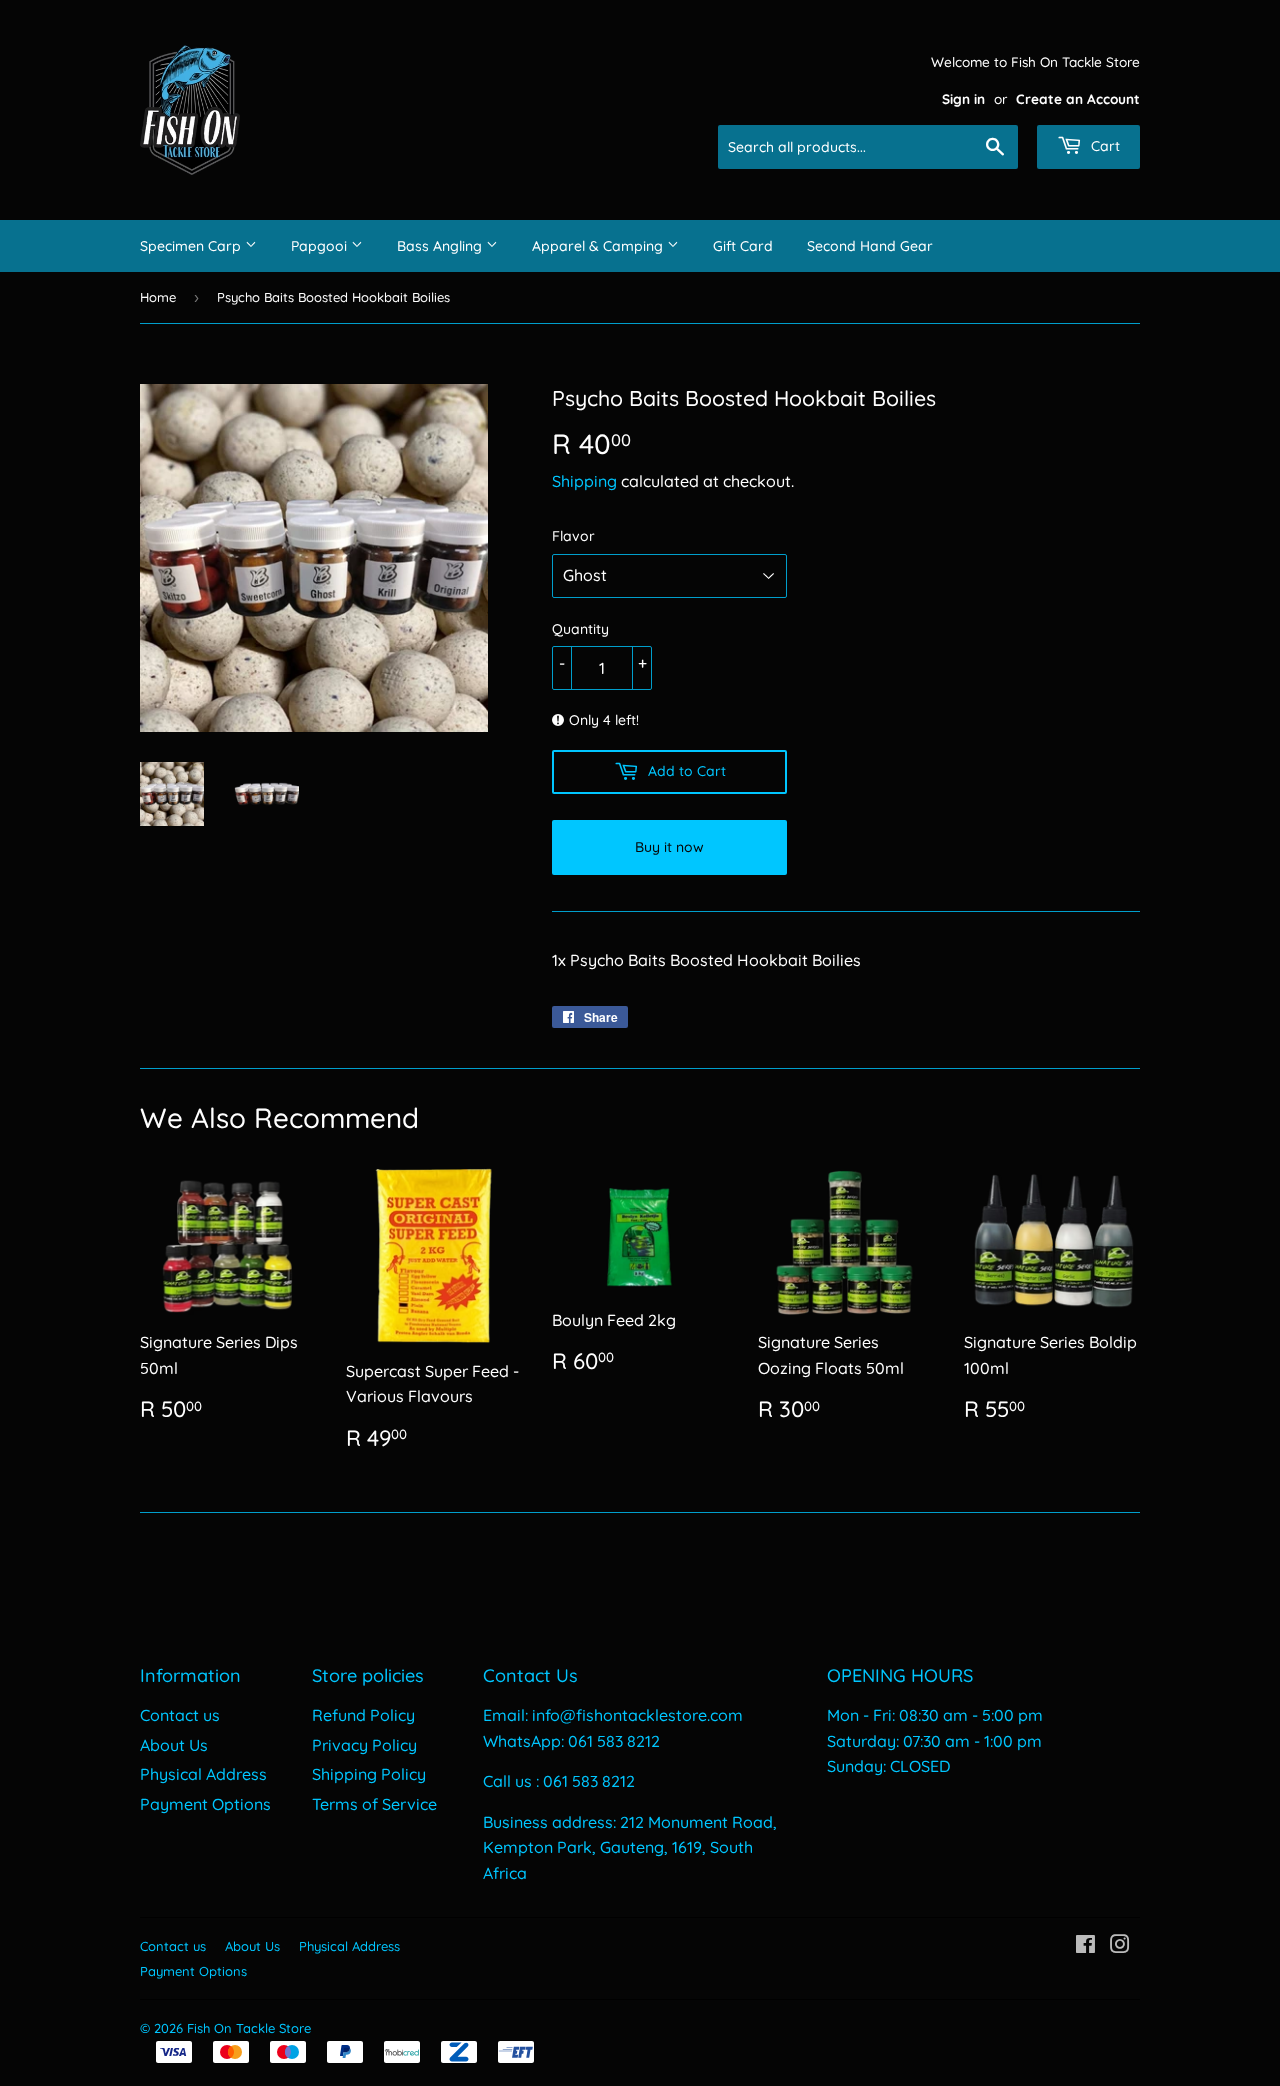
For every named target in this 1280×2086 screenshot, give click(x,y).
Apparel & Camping (599, 246)
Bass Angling (441, 246)
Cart (1103, 146)
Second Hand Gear (870, 246)
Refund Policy (363, 1715)
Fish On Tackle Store (249, 2028)
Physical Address (203, 1774)
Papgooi (321, 246)
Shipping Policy (369, 1774)
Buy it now (669, 847)
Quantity (580, 629)
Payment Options (205, 1804)
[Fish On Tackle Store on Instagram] (1120, 1946)
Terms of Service (374, 1804)
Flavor (573, 536)
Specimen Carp (192, 246)
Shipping (584, 481)
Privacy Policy (364, 1745)
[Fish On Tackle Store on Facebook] (1085, 1946)
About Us (174, 1745)
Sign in (963, 98)
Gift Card (743, 246)
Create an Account (1078, 98)
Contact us (180, 1715)
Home (158, 297)
